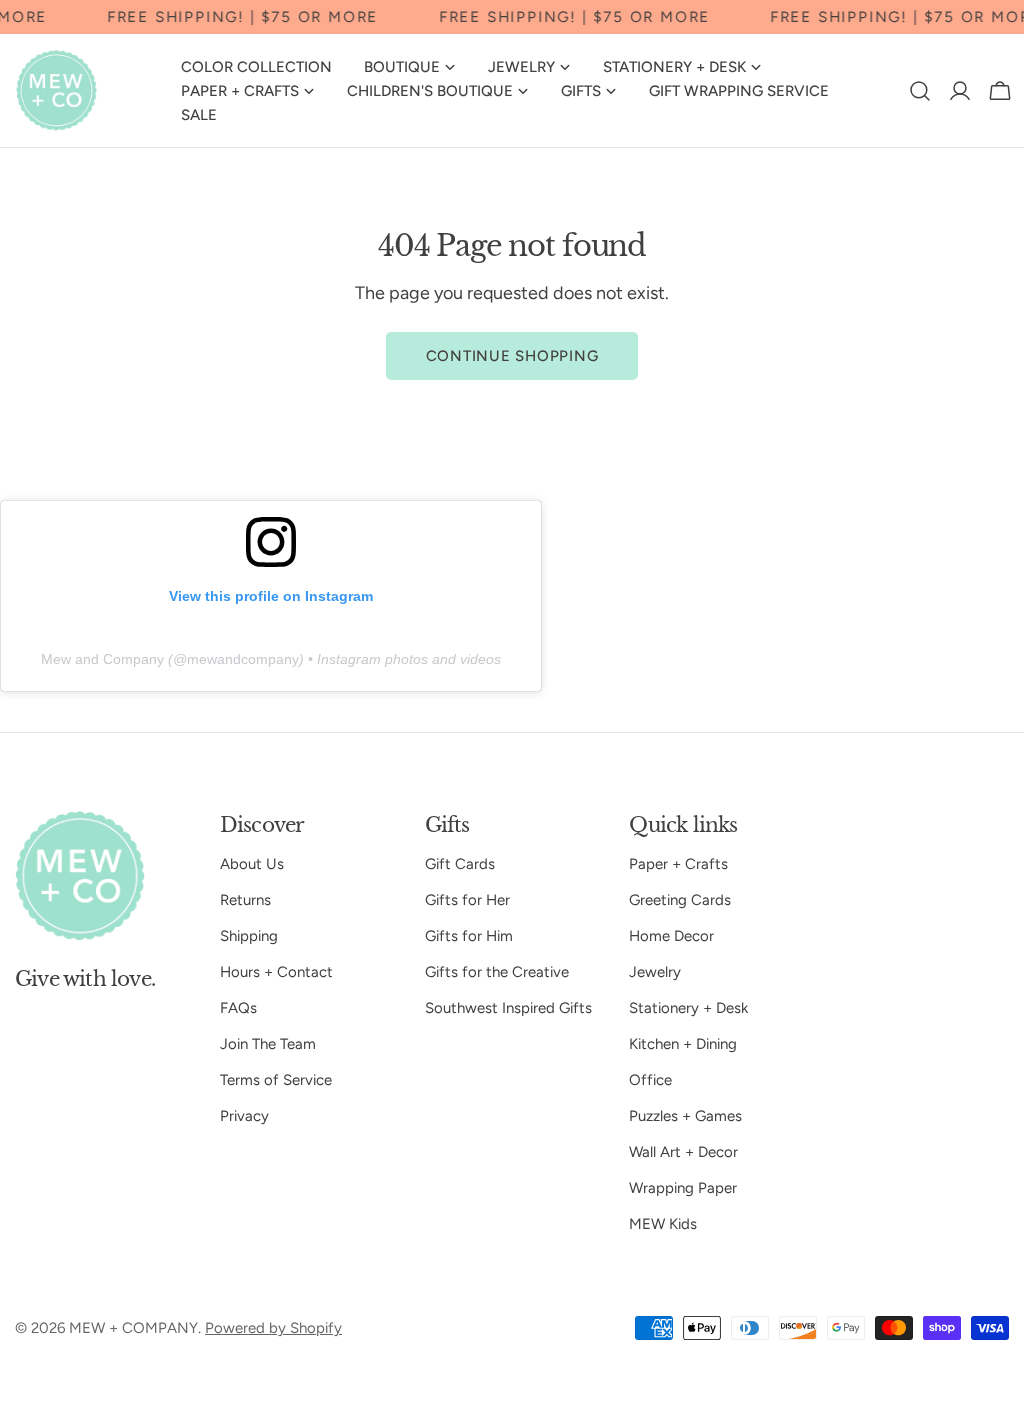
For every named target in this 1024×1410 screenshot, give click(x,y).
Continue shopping (512, 356)
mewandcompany (243, 659)
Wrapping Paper (683, 1188)
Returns (245, 900)
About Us (252, 864)
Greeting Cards (680, 900)
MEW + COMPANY (133, 1328)
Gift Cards (460, 864)
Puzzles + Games (685, 1116)
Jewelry (655, 972)
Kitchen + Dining (683, 1044)
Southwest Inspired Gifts (508, 1008)
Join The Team (268, 1044)
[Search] (920, 91)
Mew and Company (102, 659)
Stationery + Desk (688, 1008)
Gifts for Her (467, 900)
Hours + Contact (276, 972)
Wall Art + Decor (683, 1152)
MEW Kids (663, 1224)
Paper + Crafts (678, 864)
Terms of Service (276, 1080)
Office (650, 1080)
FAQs (238, 1008)
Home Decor (671, 936)
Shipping (249, 936)
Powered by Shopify (273, 1328)
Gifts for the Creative (497, 972)
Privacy (244, 1116)
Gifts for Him (469, 936)
